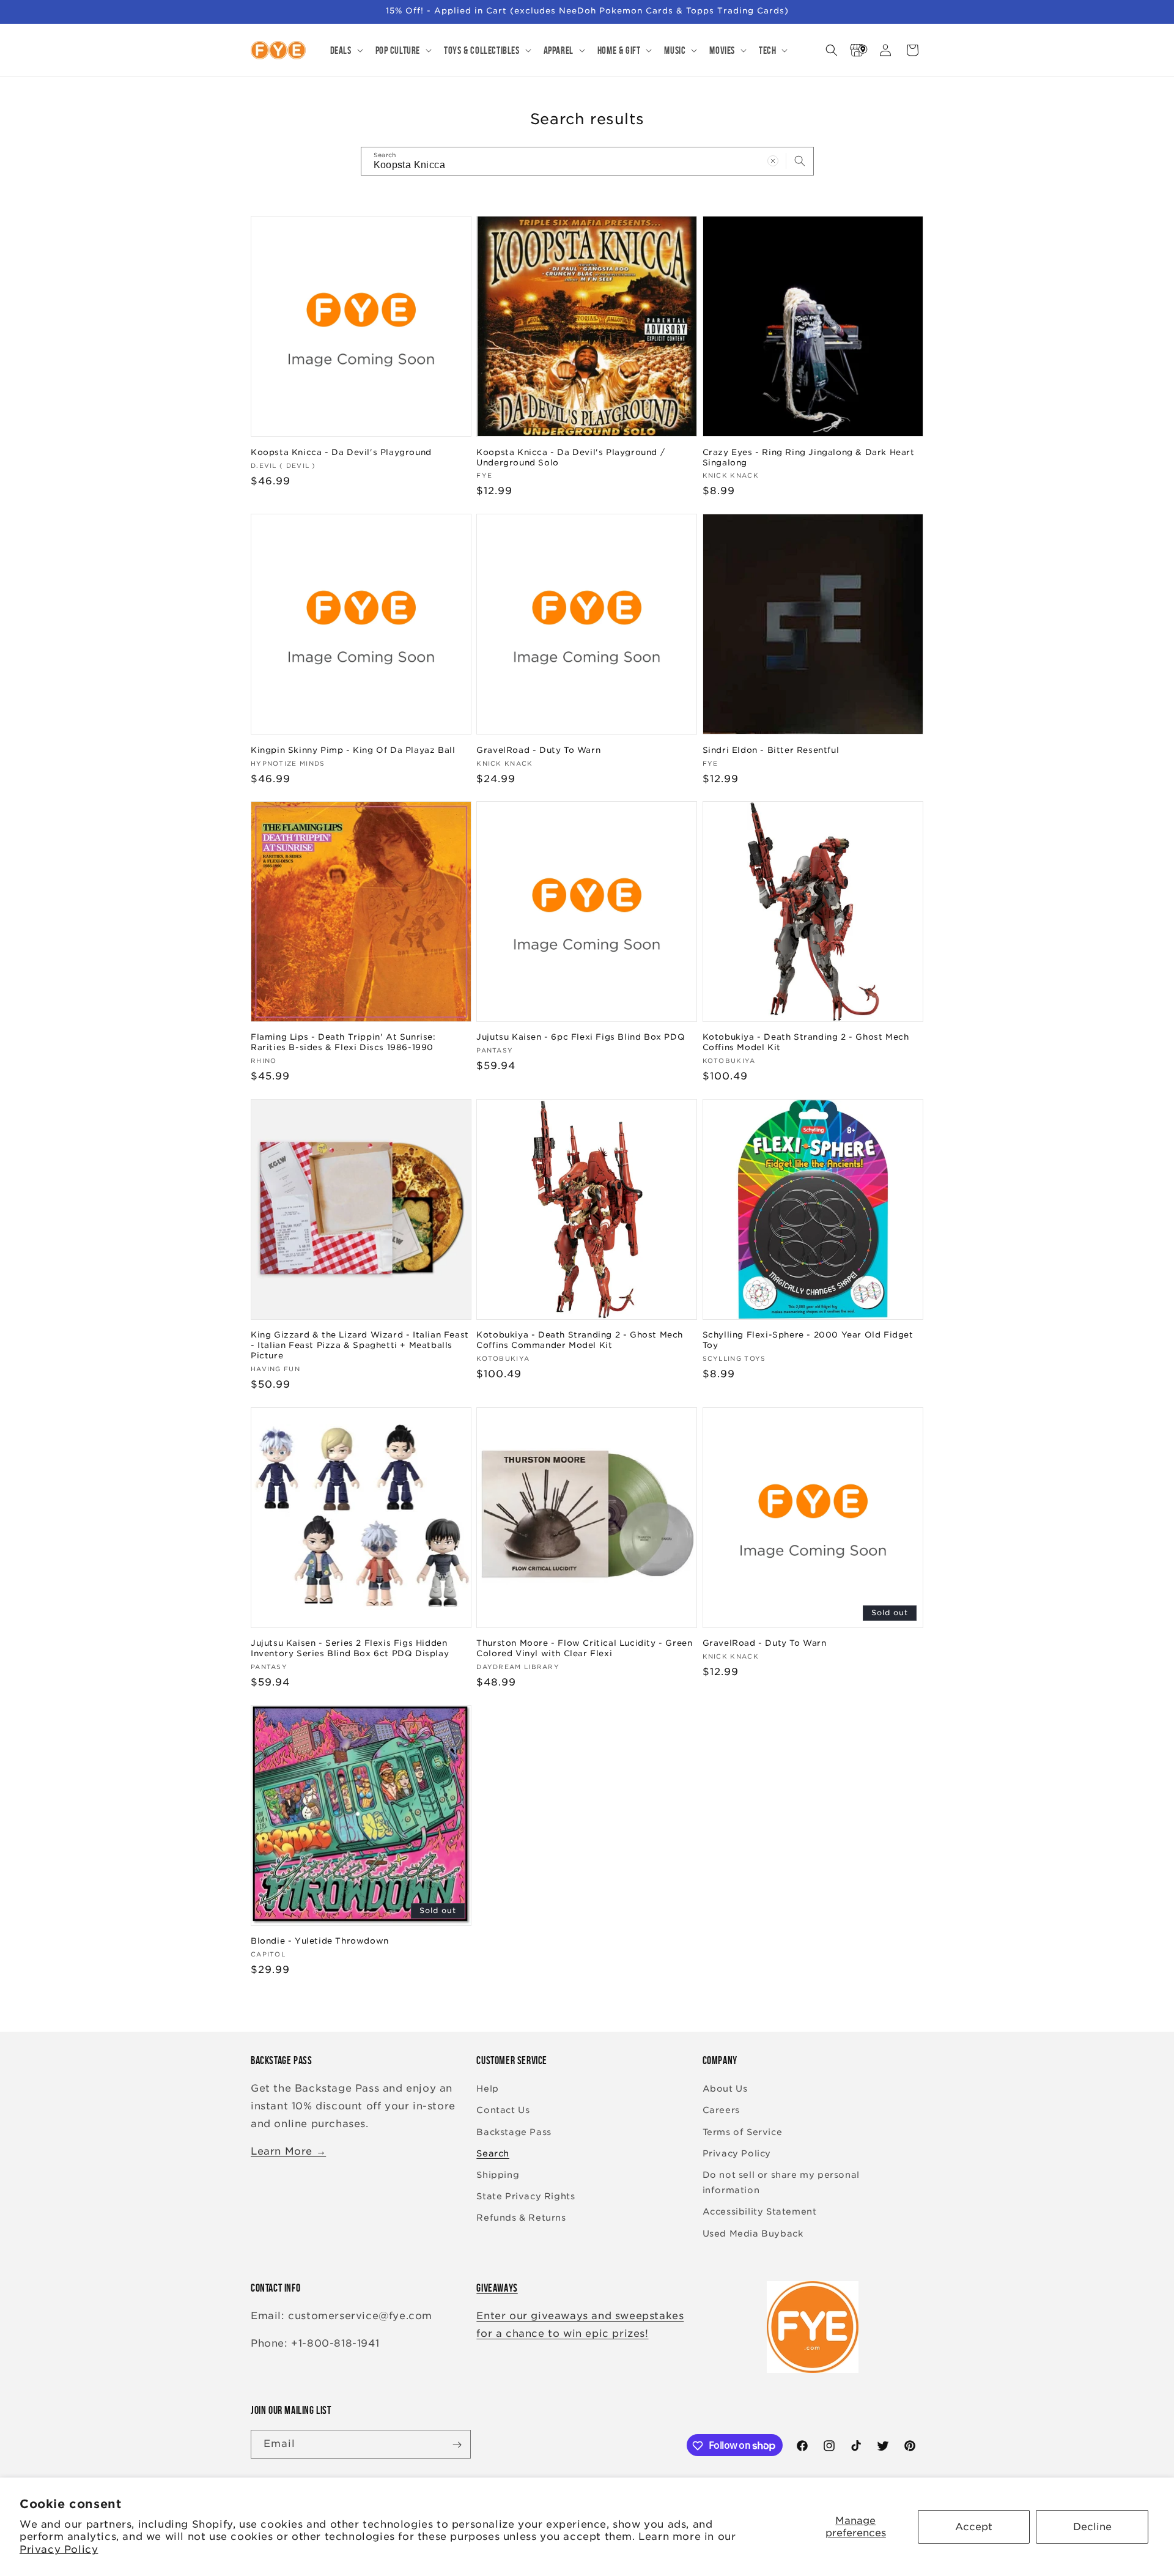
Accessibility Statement (760, 2212)
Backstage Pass (514, 2132)
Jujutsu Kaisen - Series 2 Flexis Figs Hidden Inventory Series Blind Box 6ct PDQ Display (350, 1648)
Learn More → (288, 2151)
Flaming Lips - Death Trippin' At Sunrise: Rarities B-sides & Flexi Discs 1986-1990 (343, 1042)
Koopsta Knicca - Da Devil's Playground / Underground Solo (570, 457)
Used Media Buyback (753, 2234)
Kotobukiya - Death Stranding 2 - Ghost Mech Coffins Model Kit (806, 1042)
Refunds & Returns (521, 2218)
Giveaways (497, 2288)
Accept (974, 2527)
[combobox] (587, 161)
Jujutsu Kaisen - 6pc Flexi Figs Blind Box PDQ (581, 1037)
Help (487, 2089)
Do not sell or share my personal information (781, 2182)
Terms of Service (743, 2132)
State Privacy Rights (526, 2197)
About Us (725, 2089)
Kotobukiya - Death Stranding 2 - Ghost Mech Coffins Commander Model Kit (580, 1340)
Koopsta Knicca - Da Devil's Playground (341, 452)
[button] (345, 50)
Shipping (498, 2175)
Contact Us (503, 2111)
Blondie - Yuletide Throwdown (320, 1941)
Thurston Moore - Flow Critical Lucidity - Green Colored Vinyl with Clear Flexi (584, 1648)
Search (493, 2153)
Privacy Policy (59, 2549)
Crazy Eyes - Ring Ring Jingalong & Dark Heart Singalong (809, 457)
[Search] (800, 161)
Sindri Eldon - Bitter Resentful (771, 749)
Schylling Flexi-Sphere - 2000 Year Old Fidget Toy (808, 1340)
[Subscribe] (457, 2445)
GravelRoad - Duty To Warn (538, 749)
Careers (721, 2111)
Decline (1092, 2527)
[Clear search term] (773, 161)
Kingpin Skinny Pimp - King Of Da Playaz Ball (353, 749)
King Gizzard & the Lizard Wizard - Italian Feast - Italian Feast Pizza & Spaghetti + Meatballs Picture (360, 1345)
